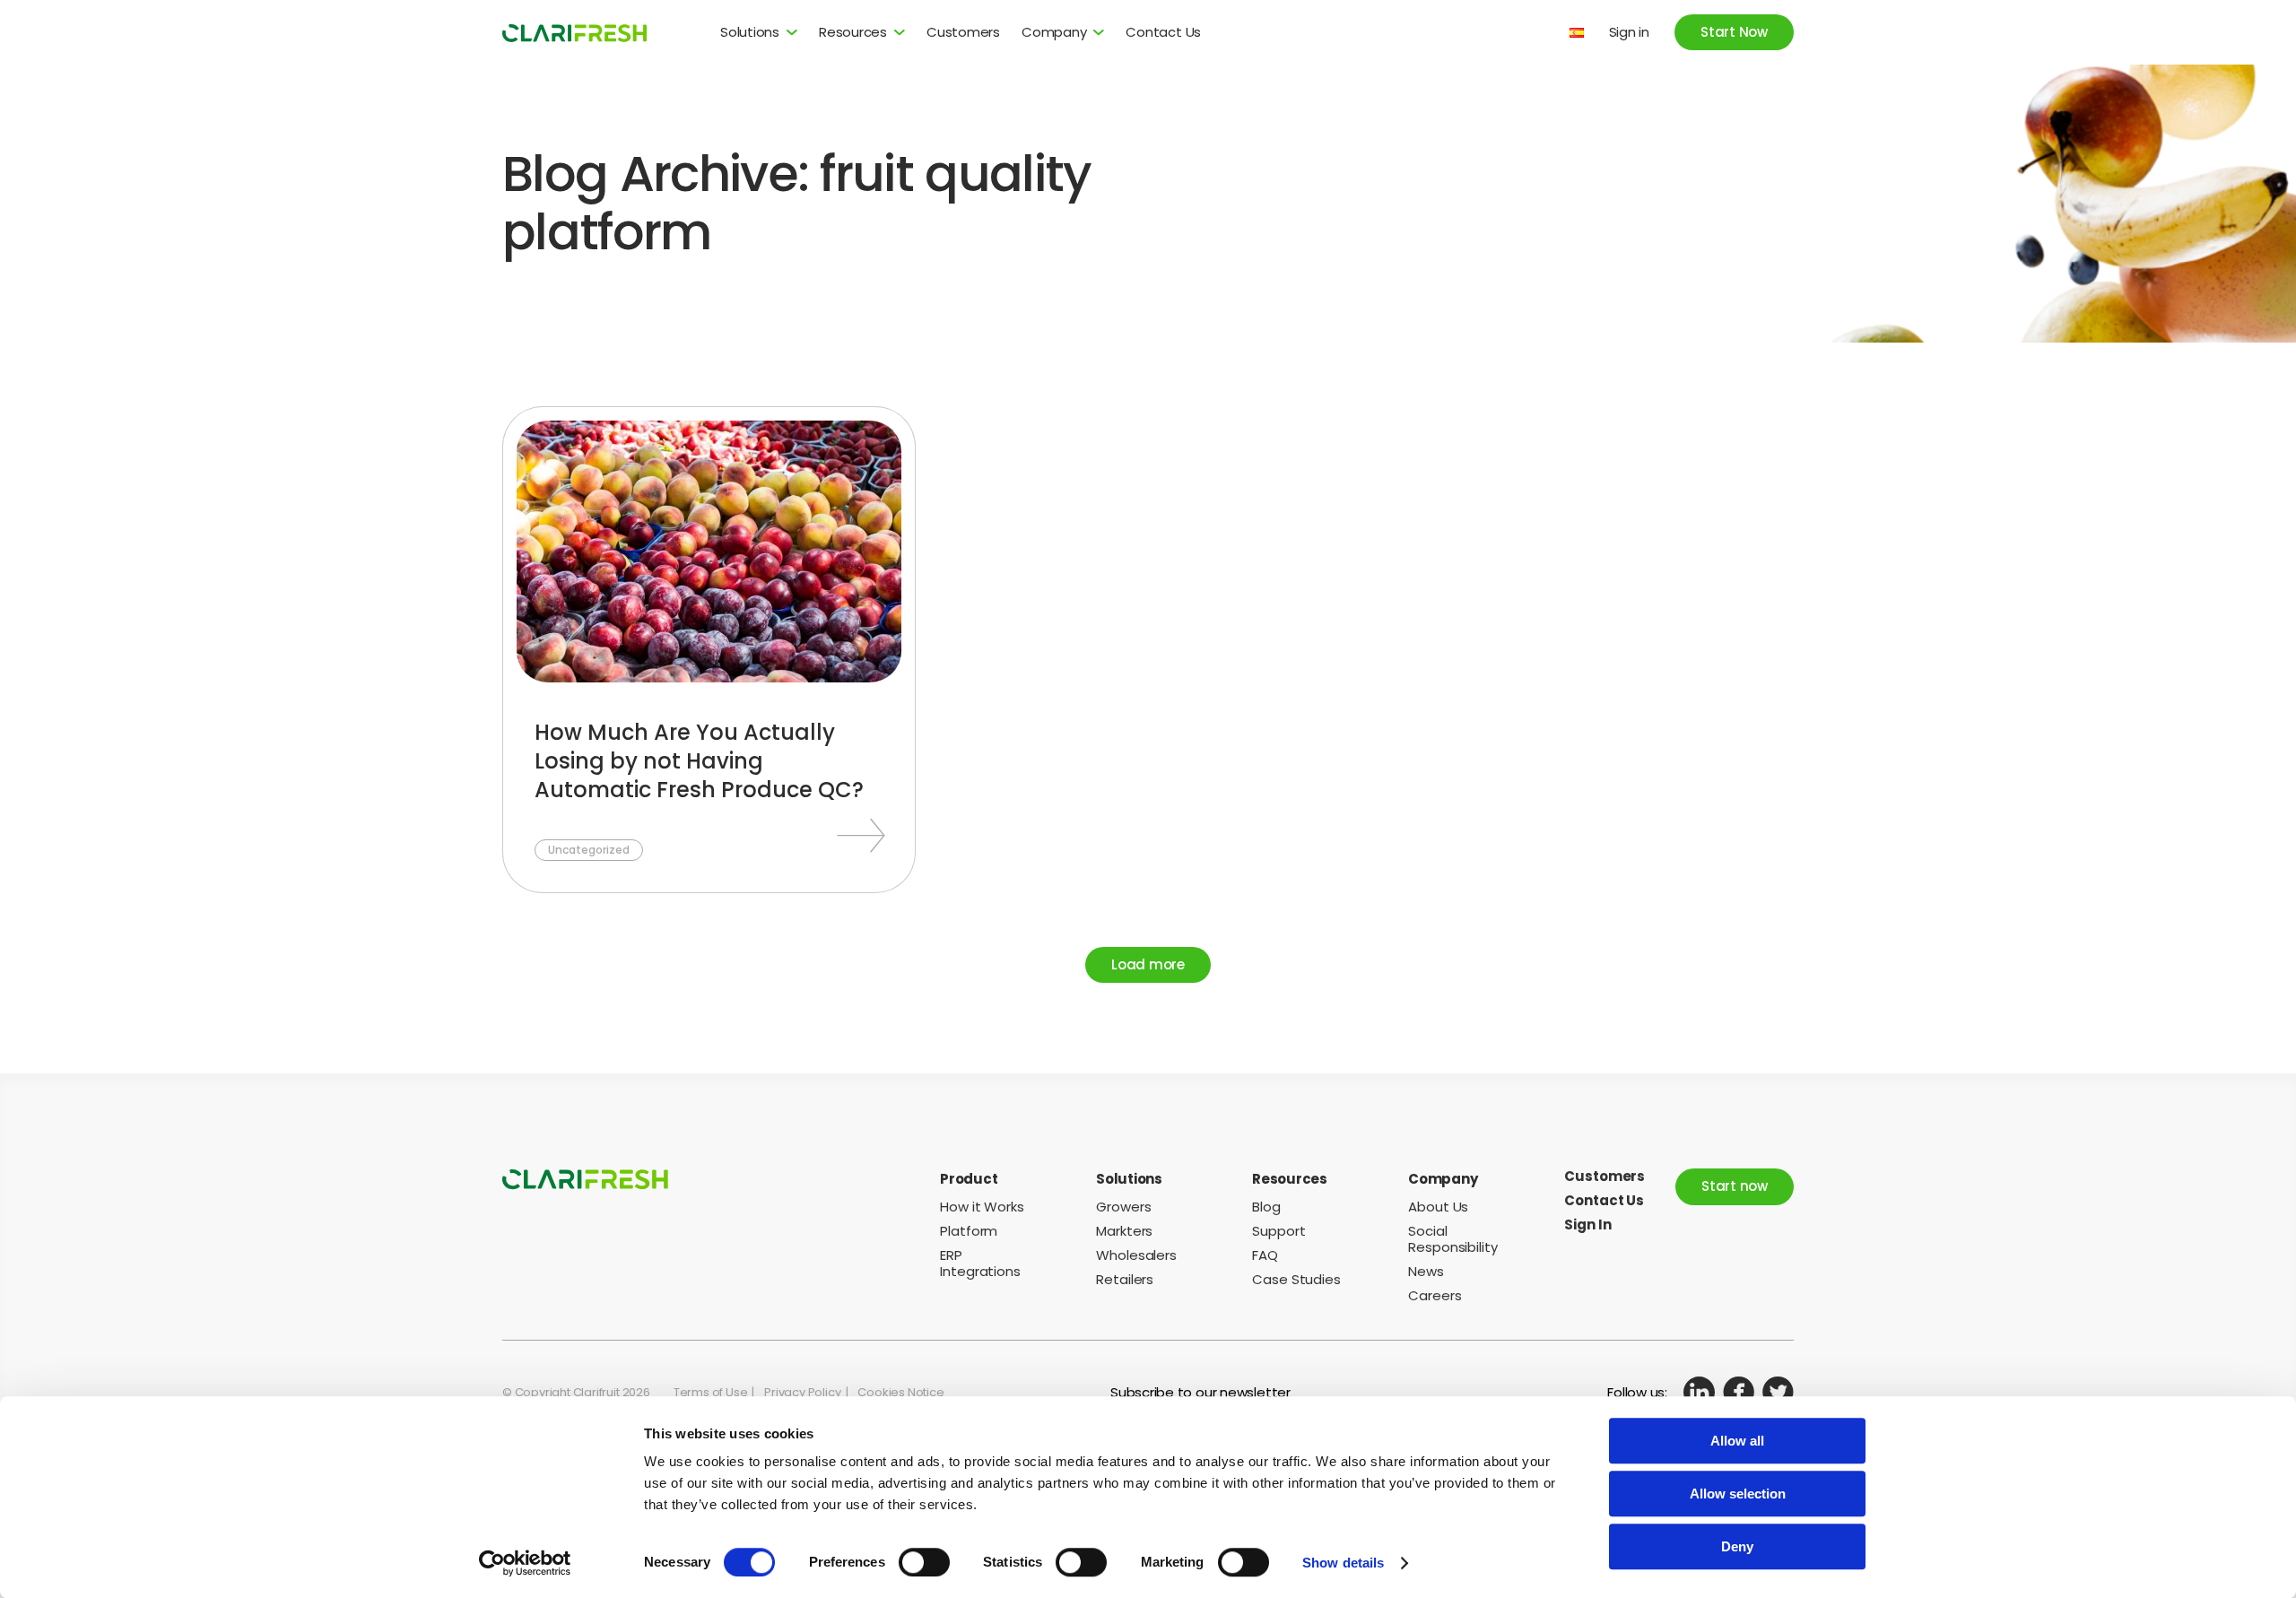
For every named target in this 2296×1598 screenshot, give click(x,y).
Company (1054, 32)
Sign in (1629, 32)
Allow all (1737, 1441)
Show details (1343, 1563)
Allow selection (1738, 1494)
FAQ (1265, 1255)
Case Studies (1296, 1279)
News (1426, 1271)
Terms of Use (711, 1392)
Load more (1148, 964)
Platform (969, 1231)
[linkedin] (1699, 1392)
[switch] (924, 1562)
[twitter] (1778, 1392)
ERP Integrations (980, 1263)
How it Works (982, 1207)
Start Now (1734, 32)
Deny (1737, 1546)
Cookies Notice (900, 1392)
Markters (1124, 1231)
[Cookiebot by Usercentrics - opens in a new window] (525, 1563)
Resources (853, 32)
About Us (1438, 1207)
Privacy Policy (802, 1392)
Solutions (750, 32)
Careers (1435, 1295)
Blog (1266, 1207)
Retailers (1125, 1279)
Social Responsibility (1453, 1239)
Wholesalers (1136, 1255)
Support (1278, 1231)
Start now (1735, 1186)
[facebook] (1739, 1392)
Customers (963, 32)
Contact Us (1163, 32)
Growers (1123, 1207)
